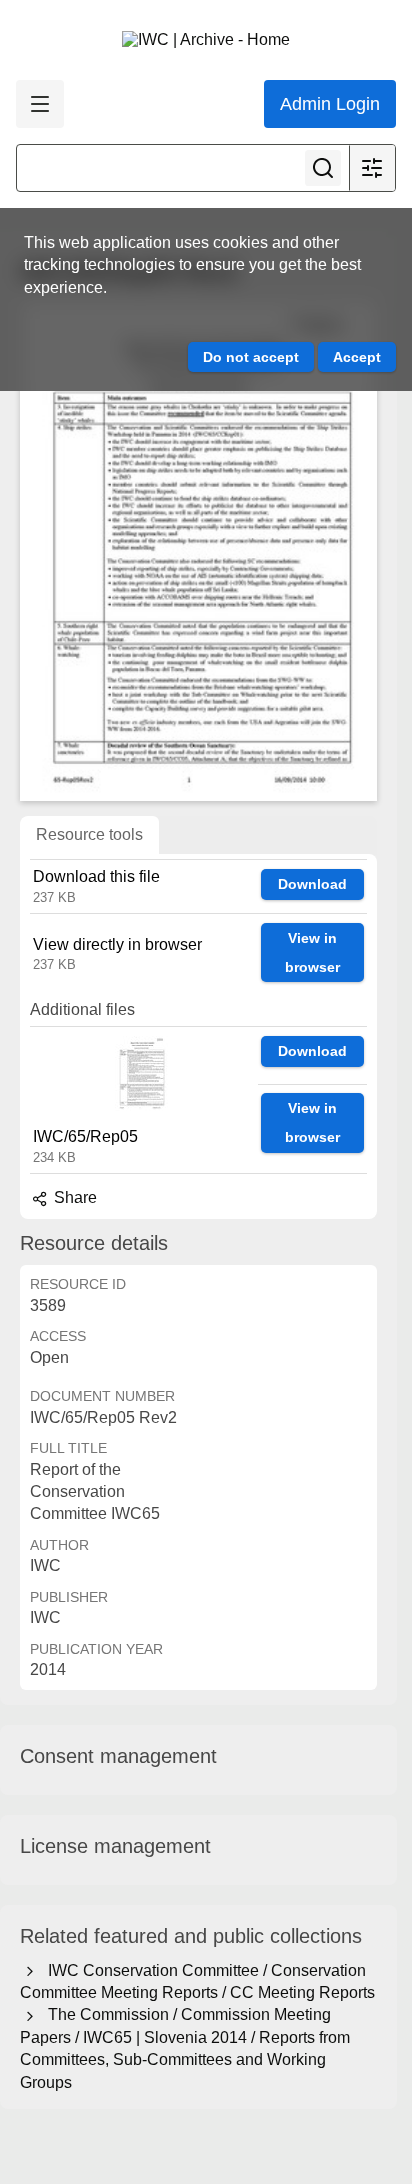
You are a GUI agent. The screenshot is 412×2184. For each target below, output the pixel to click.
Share (73, 1197)
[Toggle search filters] (372, 168)
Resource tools (89, 834)
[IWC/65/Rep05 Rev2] (198, 551)
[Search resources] (323, 168)
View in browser (312, 952)
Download (312, 884)
